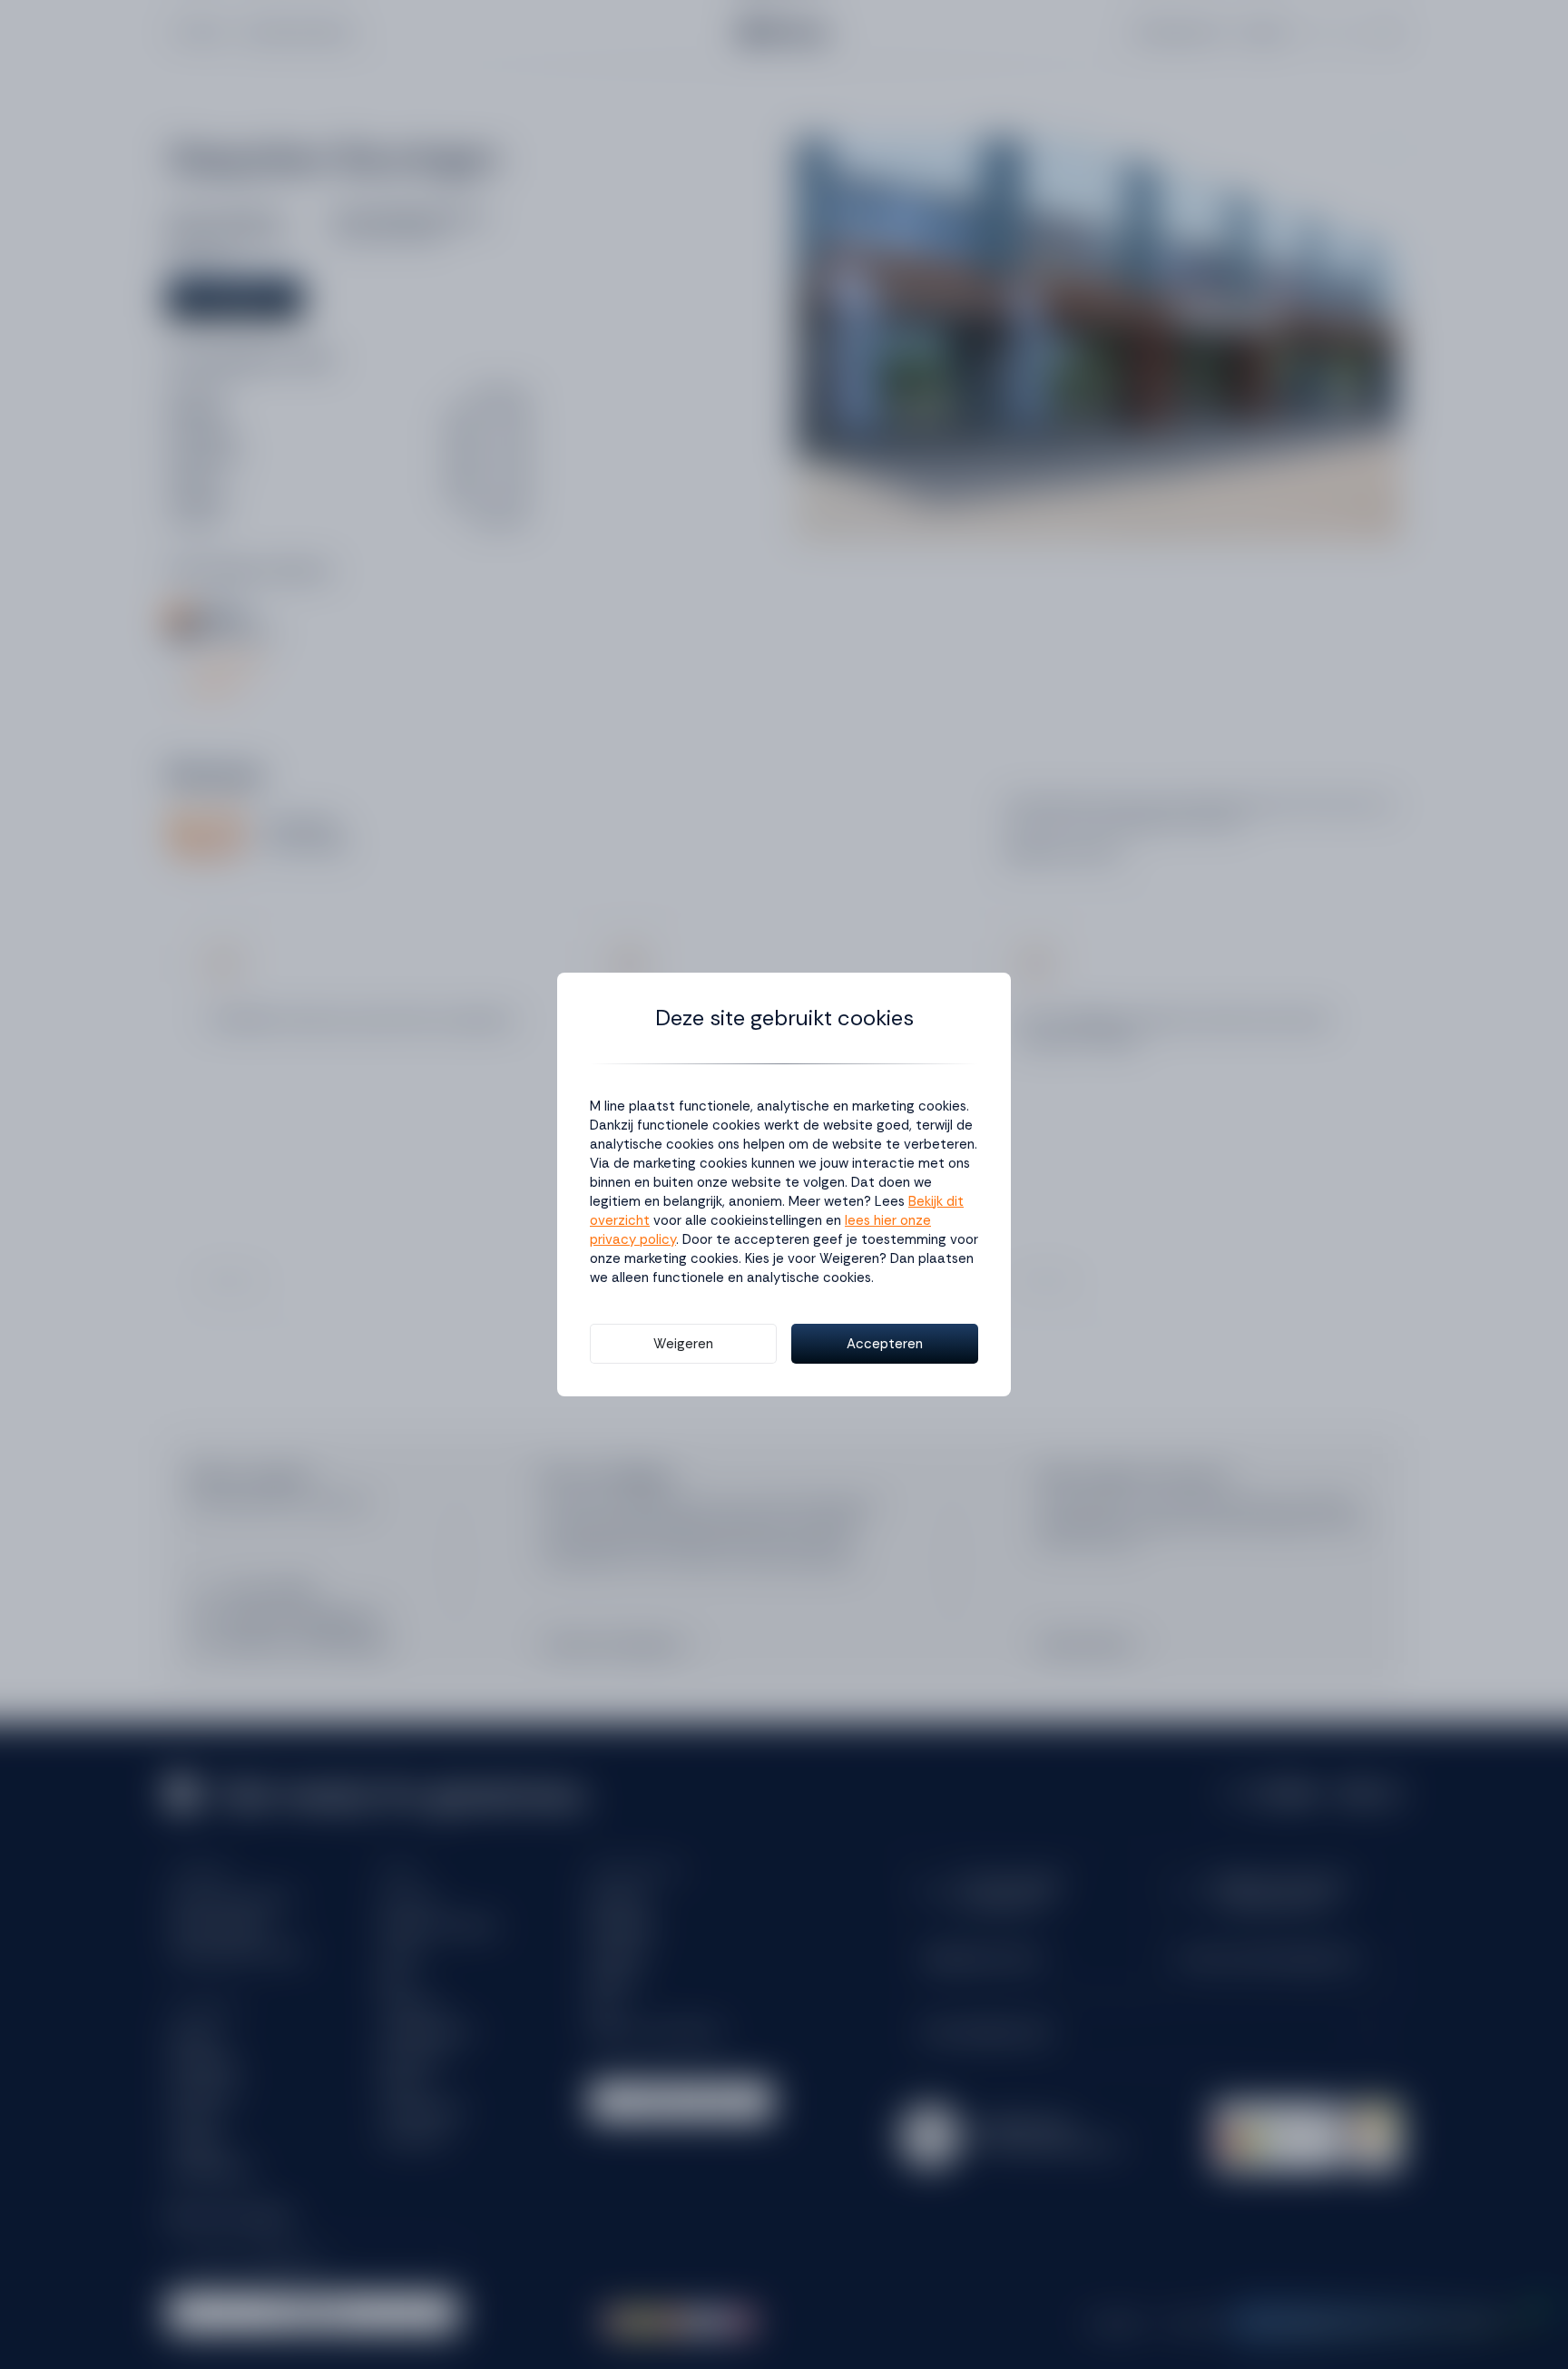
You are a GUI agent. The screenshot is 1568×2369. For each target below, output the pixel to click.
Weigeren (683, 1344)
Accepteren (885, 1344)
